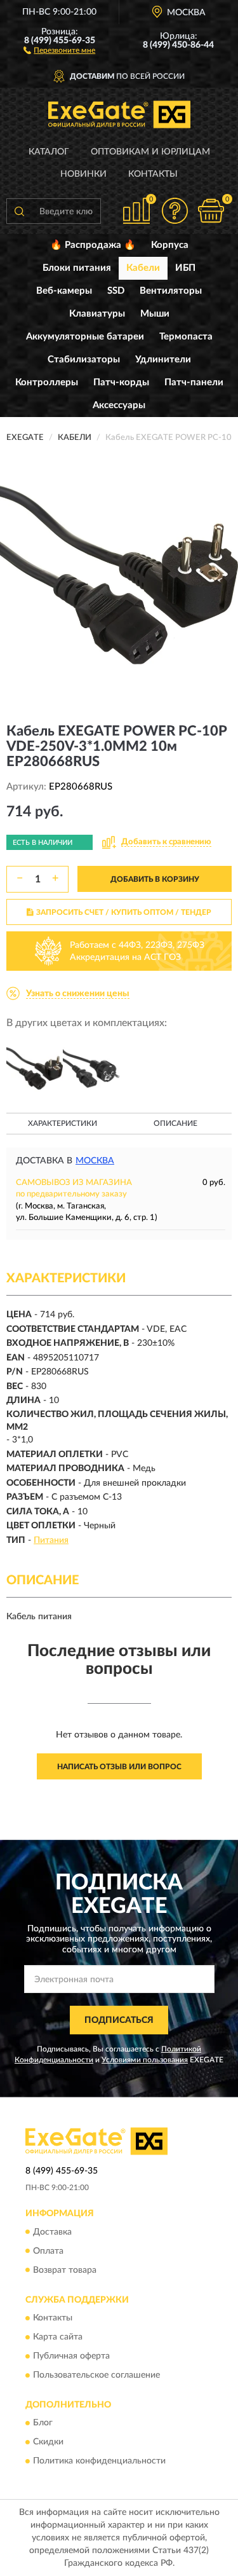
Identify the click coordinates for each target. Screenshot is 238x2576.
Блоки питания (77, 268)
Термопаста (186, 337)
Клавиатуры (97, 314)
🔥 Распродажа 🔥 (93, 245)
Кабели (143, 268)
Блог (43, 2423)
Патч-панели (194, 382)
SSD (116, 291)
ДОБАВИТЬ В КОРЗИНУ (155, 879)
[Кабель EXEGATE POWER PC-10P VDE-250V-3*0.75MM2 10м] (35, 1068)
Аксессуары (119, 405)
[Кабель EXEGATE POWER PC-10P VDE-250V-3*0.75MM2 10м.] (91, 1068)
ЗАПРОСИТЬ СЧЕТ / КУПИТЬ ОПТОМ (124, 912)
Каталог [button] (49, 152)
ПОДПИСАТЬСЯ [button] (119, 2020)
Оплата (48, 2251)
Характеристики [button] (63, 1123)
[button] (59, 50)
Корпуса (170, 245)
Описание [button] (175, 1123)
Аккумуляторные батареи (85, 337)
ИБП (185, 268)
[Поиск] (19, 211)
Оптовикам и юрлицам (150, 152)
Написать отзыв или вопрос (119, 1767)
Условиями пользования (145, 2060)
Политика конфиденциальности (99, 2462)
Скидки (48, 2442)
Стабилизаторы (84, 360)
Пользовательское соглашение (96, 2375)
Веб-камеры (64, 291)
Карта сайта (58, 2337)
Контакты (153, 174)
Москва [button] (95, 1161)
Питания (51, 1540)
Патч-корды (121, 382)
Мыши (155, 314)
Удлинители (163, 360)
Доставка (52, 2232)
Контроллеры (47, 382)
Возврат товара (65, 2270)
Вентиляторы (171, 291)
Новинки (83, 174)
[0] (211, 211)
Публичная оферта (71, 2356)
